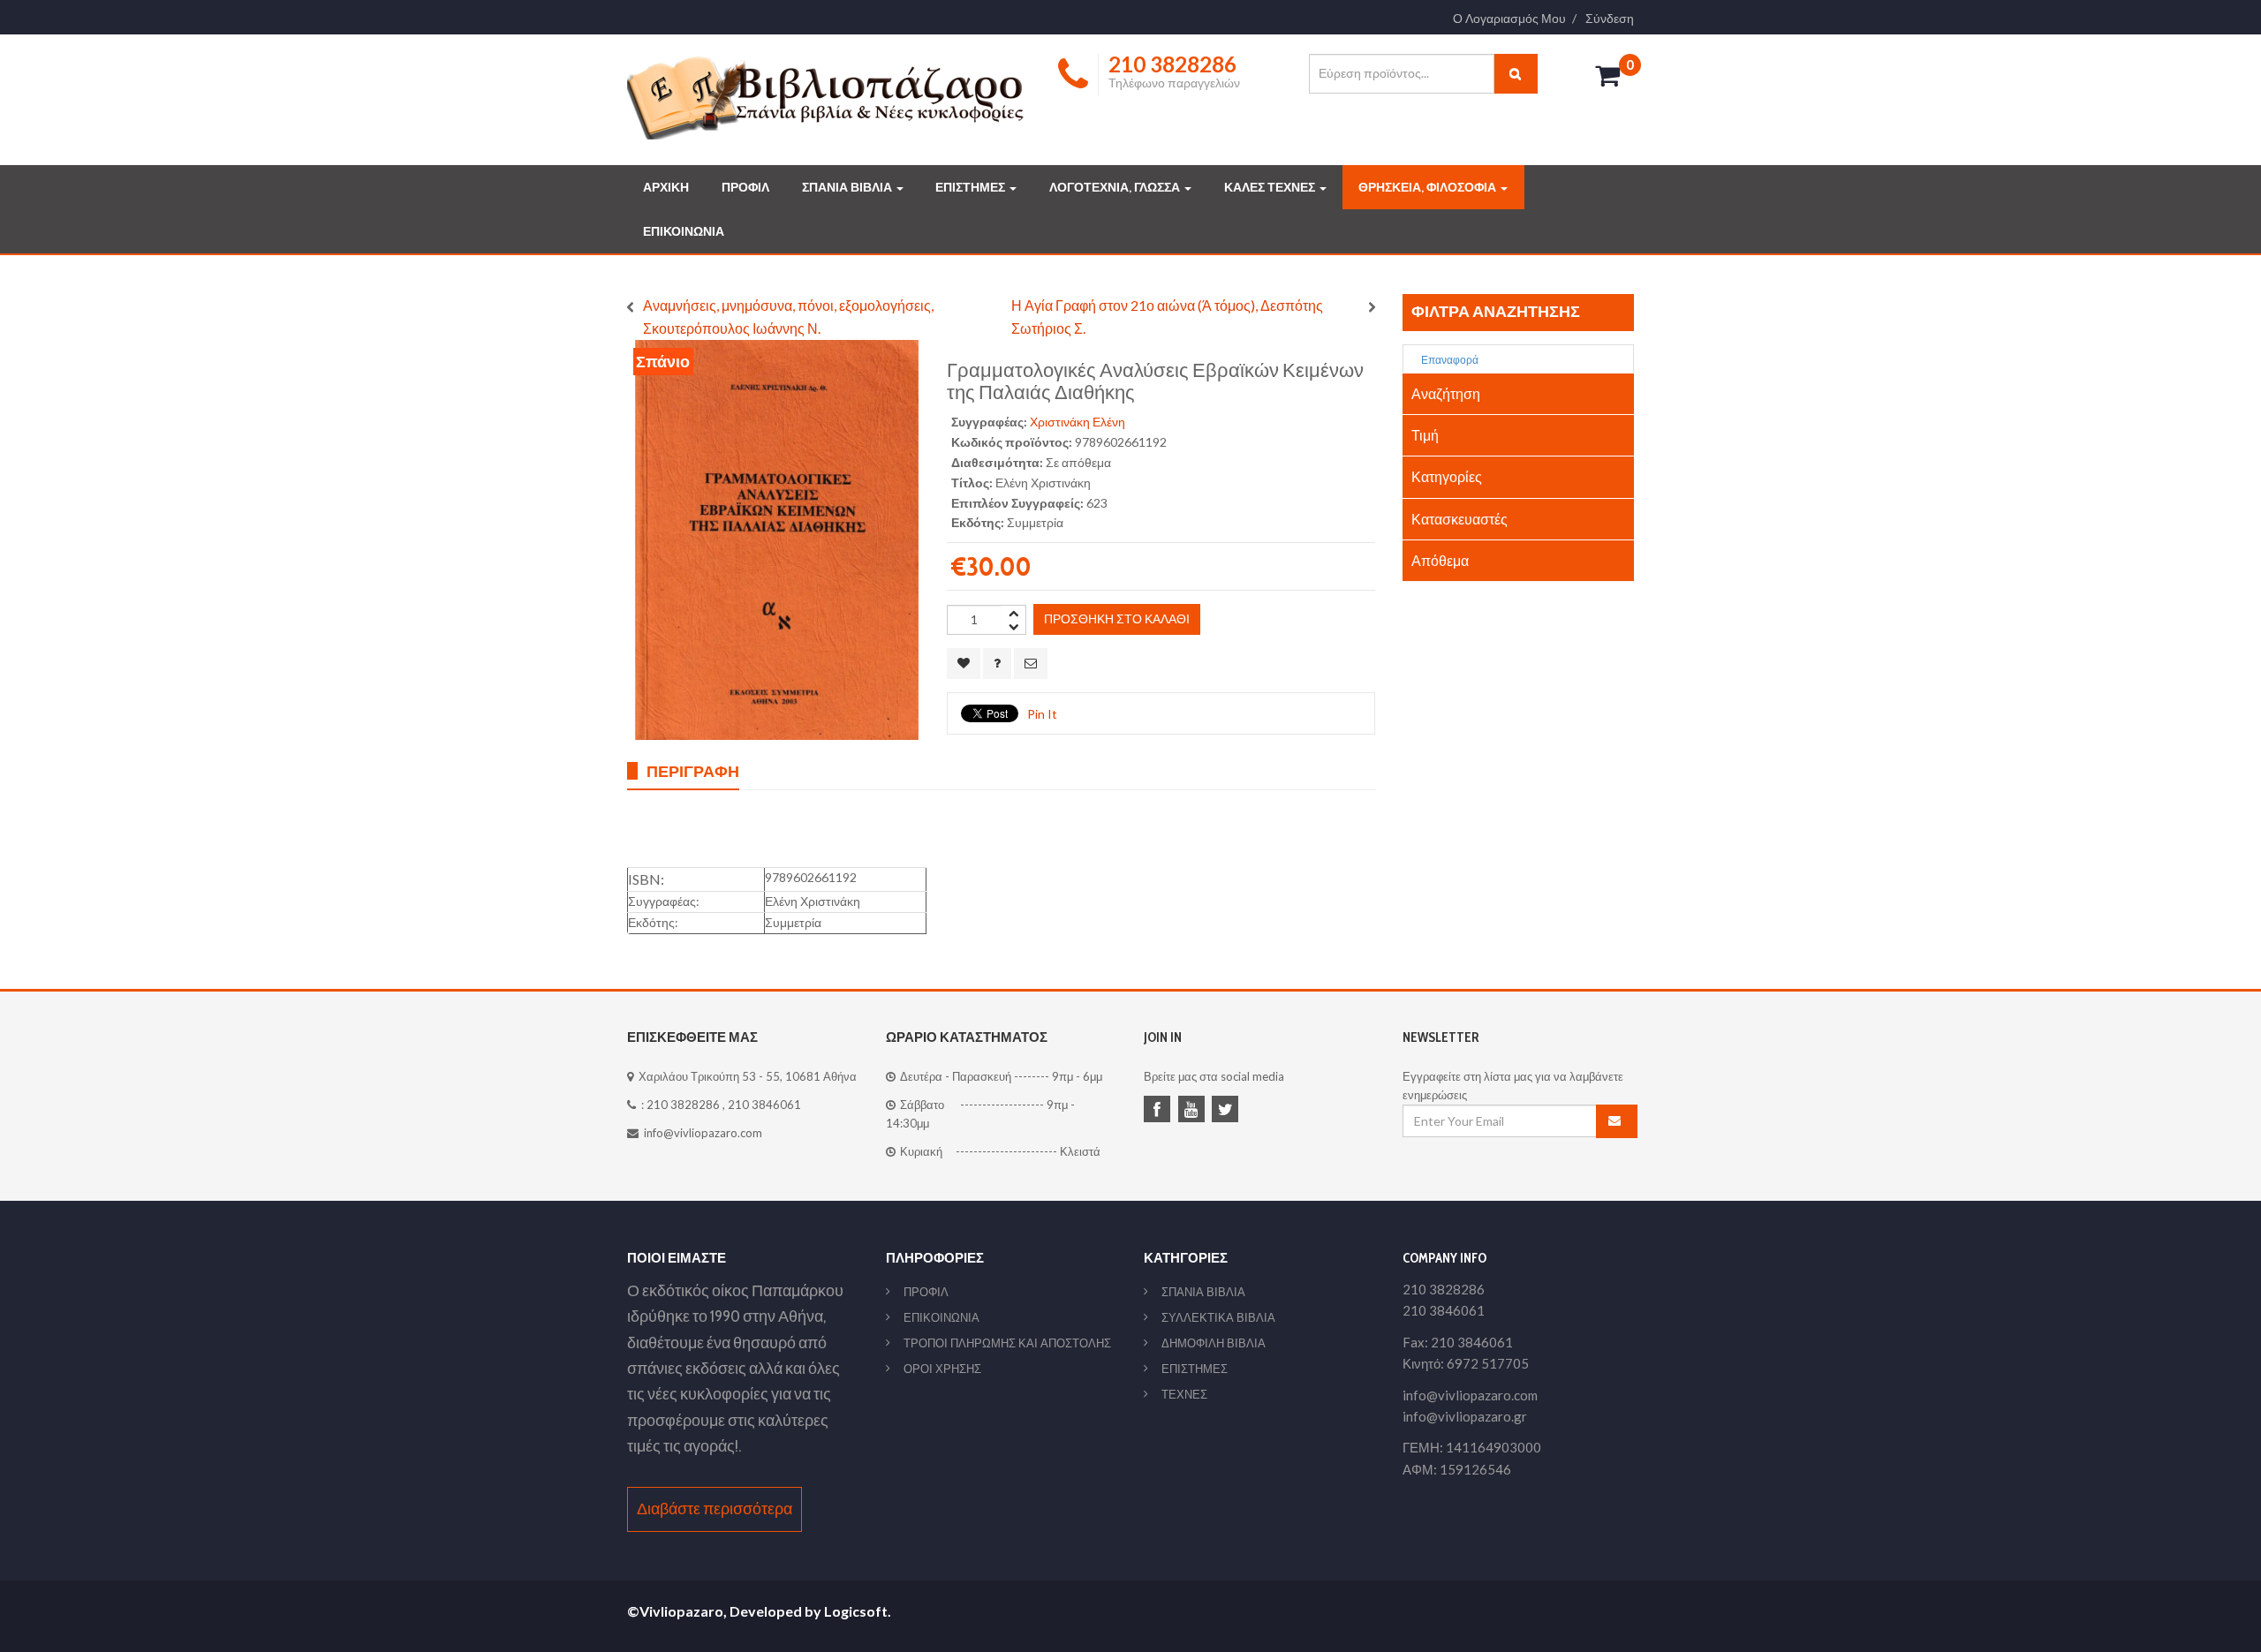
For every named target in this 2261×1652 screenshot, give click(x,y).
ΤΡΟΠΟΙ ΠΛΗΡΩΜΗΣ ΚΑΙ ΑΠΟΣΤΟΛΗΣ (1007, 1343)
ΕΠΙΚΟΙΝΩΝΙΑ (684, 231)
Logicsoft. (858, 1611)
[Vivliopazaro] (826, 97)
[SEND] (1617, 1121)
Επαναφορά (1449, 360)
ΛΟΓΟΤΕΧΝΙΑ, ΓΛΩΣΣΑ (1116, 187)
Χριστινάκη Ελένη (1078, 422)
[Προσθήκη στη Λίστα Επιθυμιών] (964, 664)
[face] (1160, 1111)
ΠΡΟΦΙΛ (745, 187)
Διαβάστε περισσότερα (715, 1509)
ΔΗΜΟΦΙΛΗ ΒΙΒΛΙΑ (1214, 1343)
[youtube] (1194, 1111)
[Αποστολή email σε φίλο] (1031, 664)
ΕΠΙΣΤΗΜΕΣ (972, 187)
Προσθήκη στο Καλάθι (1117, 619)
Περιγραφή (693, 771)
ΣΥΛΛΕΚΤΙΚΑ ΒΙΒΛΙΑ (1218, 1317)
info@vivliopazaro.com (703, 1133)
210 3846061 (764, 1105)
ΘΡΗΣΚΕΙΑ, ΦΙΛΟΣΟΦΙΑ (1429, 187)
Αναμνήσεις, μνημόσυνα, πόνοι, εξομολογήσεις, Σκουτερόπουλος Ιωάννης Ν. (788, 317)
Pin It (1042, 714)
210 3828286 (683, 1105)
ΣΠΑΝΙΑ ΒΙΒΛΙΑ (848, 187)
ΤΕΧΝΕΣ (1184, 1394)
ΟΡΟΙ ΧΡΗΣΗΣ (942, 1369)
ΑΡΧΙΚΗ (666, 187)
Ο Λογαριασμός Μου (1509, 19)
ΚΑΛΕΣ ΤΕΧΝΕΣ (1271, 187)
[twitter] (1228, 1111)
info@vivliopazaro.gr (1465, 1416)
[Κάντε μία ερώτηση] (997, 664)
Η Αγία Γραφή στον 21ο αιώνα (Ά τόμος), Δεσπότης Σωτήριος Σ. (1167, 317)
